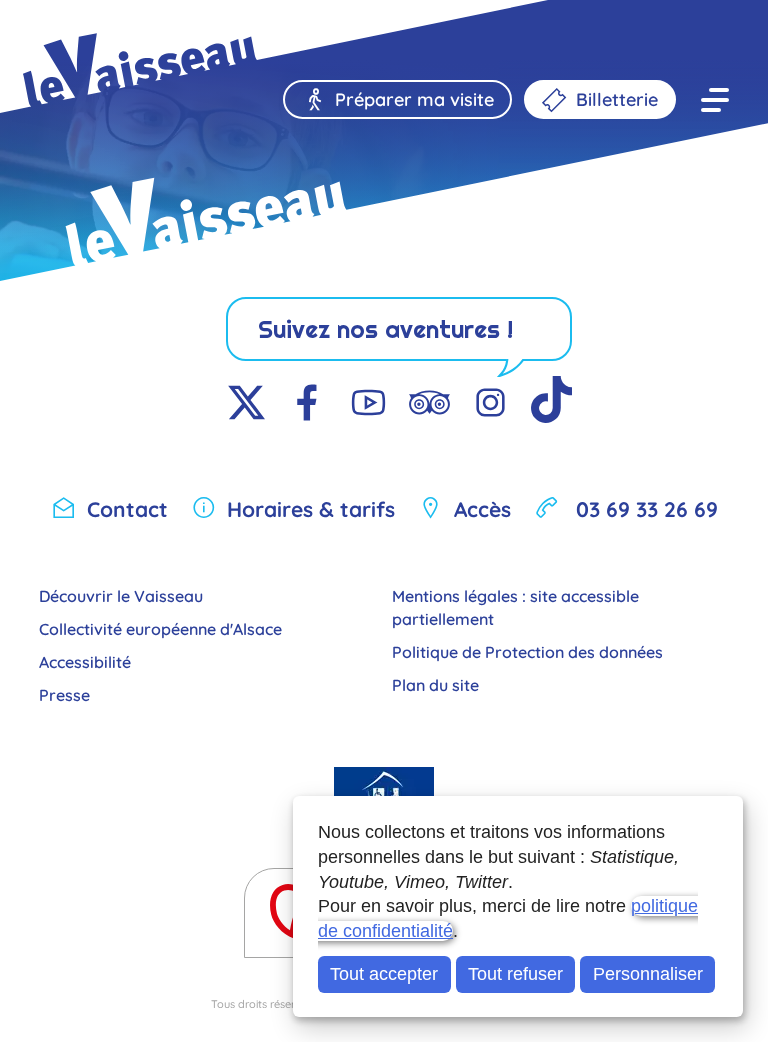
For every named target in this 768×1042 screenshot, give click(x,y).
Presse (64, 693)
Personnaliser (648, 974)
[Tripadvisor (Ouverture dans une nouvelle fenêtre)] (429, 404)
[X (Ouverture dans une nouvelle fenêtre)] (246, 404)
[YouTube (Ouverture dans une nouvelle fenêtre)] (368, 404)
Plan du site (435, 683)
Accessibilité (85, 660)
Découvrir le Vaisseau (121, 594)
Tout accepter (384, 974)
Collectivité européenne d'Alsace (160, 627)
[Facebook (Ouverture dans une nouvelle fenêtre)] (307, 404)
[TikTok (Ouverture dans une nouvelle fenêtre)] (551, 404)
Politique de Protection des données (527, 650)
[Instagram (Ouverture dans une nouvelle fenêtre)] (490, 404)
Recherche (156, 33)
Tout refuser (515, 974)
